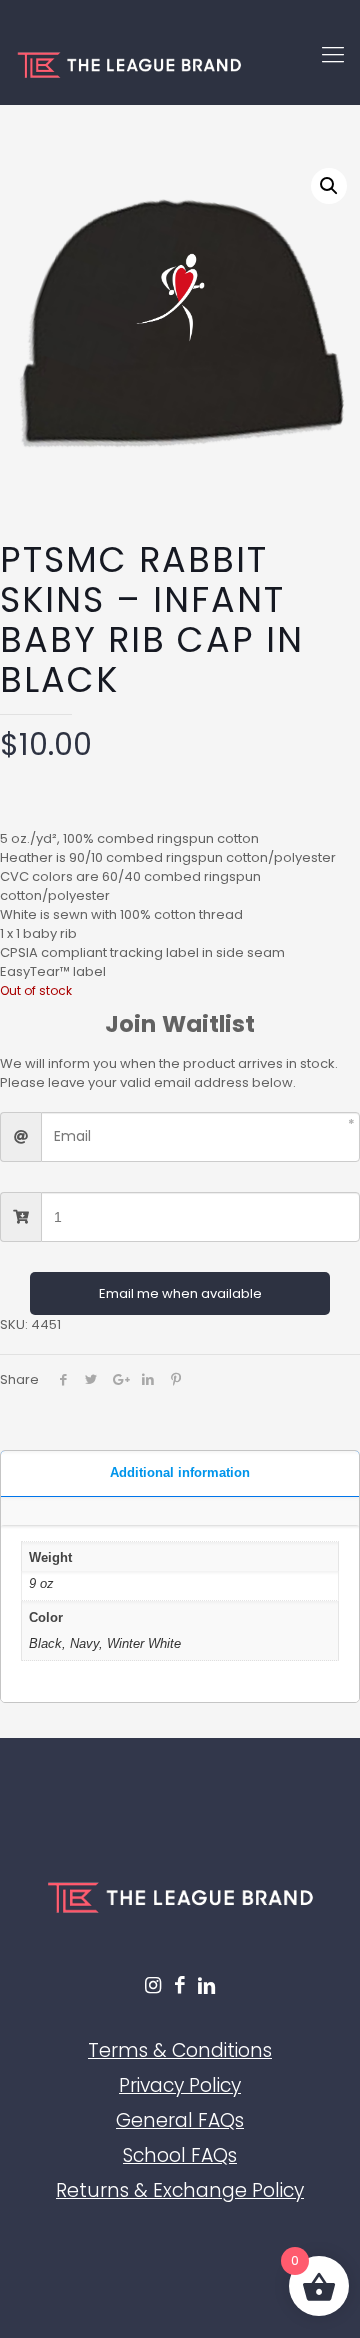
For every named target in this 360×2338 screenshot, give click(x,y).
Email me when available (180, 1293)
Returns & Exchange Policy (180, 2190)
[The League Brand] (180, 65)
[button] (329, 186)
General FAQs (180, 2120)
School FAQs (180, 2155)
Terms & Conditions (180, 2050)
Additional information (180, 1472)
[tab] (180, 1474)
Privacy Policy (180, 2085)
